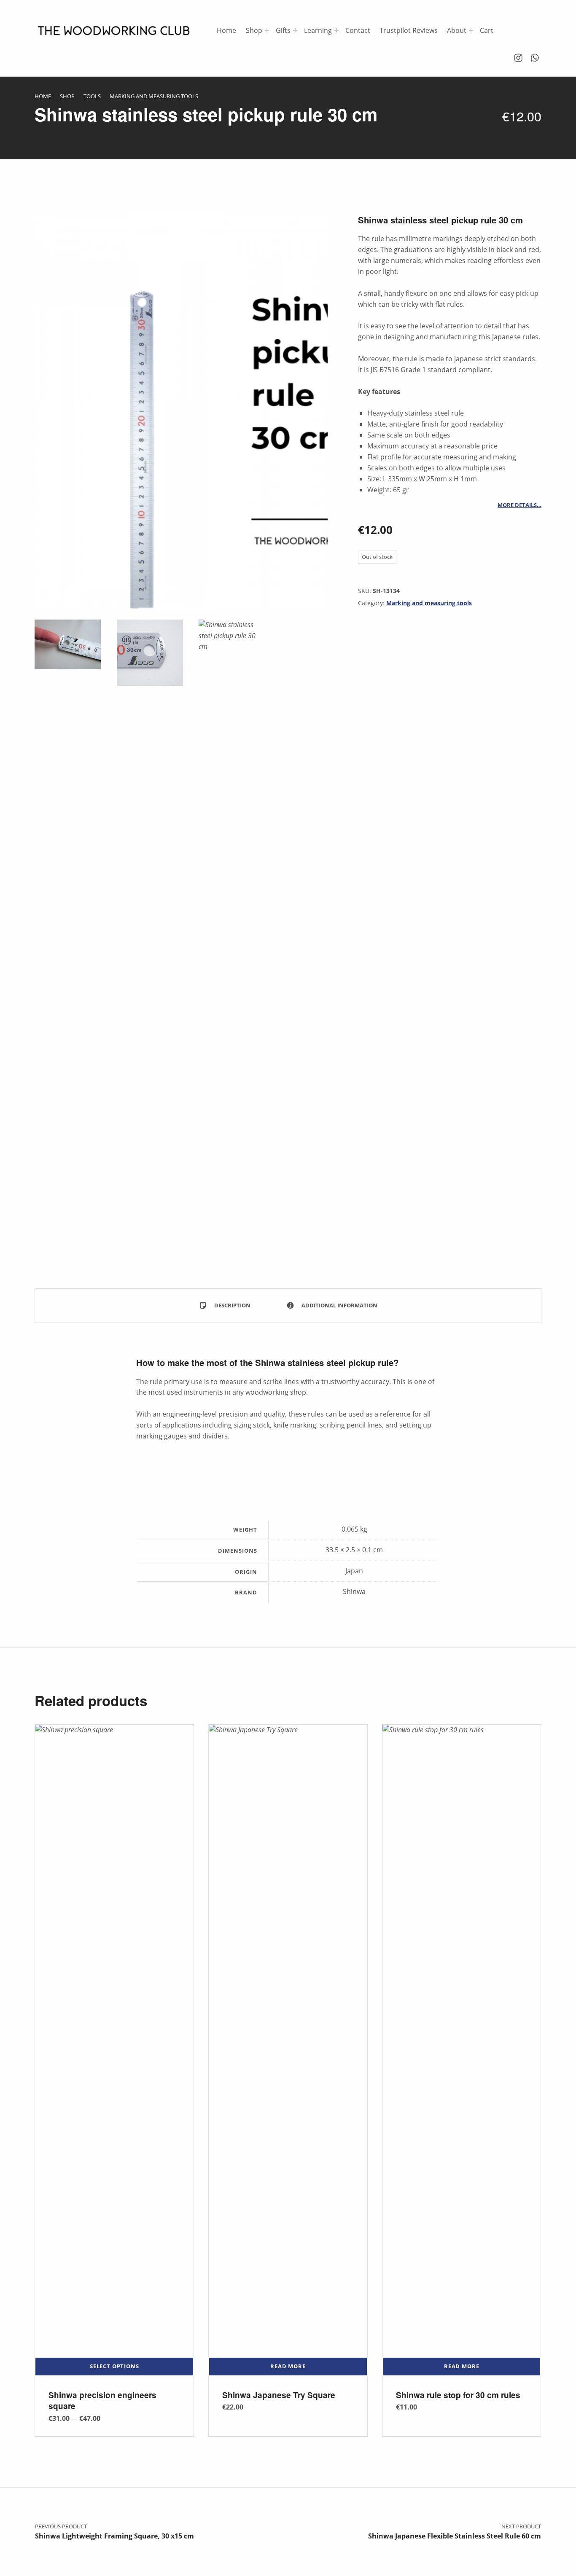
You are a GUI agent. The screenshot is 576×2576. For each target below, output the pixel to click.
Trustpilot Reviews (409, 30)
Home (226, 30)
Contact (358, 30)
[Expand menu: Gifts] (295, 30)
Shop (254, 30)
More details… (519, 505)
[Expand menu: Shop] (267, 30)
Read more (288, 2366)
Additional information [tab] (339, 1305)
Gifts (283, 30)
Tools (92, 96)
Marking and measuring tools (154, 96)
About (457, 30)
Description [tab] (232, 1305)
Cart (487, 30)
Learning (318, 30)
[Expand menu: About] (471, 30)
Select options (114, 2366)
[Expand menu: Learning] (336, 30)
